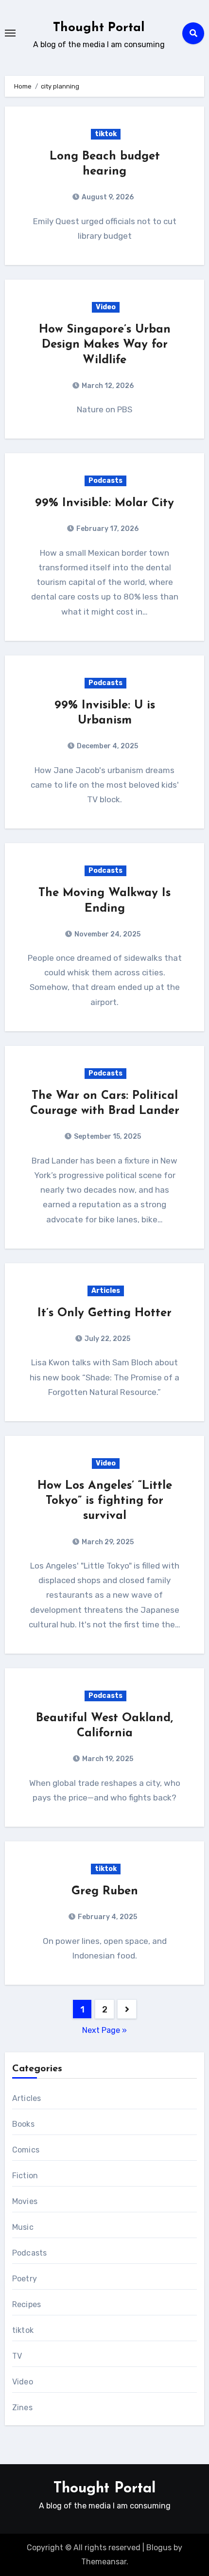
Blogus (159, 2548)
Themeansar (104, 2562)
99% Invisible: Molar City (104, 503)
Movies (25, 2201)
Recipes (26, 2304)
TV (17, 2356)
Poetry (25, 2279)
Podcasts (105, 481)
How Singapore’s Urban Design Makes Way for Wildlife (105, 345)
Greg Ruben (105, 1891)
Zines (22, 2408)
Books (23, 2124)
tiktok (106, 134)
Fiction (25, 2176)
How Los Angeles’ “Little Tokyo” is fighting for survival (105, 1501)
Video (106, 307)
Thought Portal (99, 28)
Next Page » (104, 2030)
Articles (106, 1291)
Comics (26, 2150)
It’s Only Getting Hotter (104, 1313)
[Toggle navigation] (10, 33)
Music (23, 2227)
